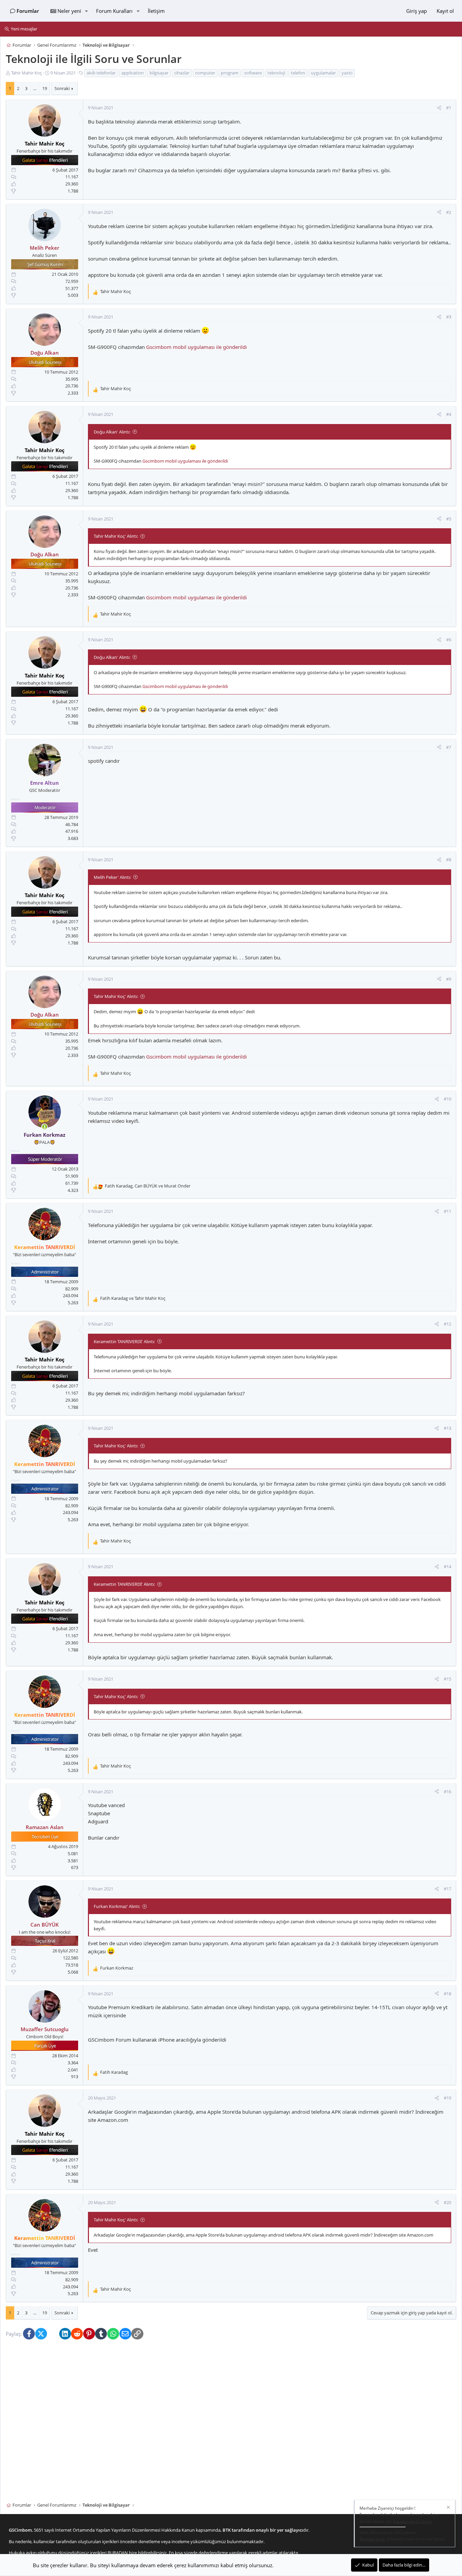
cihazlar (182, 73)
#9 (449, 979)
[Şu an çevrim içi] (44, 1127)
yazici (347, 73)
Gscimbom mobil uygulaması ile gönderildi (197, 347)
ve (133, 1298)
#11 (447, 1212)
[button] (86, 11)
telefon (298, 73)
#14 (447, 1567)
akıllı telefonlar (101, 73)
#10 (447, 1099)
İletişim (156, 11)
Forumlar (28, 11)
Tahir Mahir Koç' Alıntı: (116, 536)
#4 (449, 414)
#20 (447, 2202)
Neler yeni (69, 11)
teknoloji (276, 73)
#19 (447, 2098)
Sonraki (62, 89)
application (133, 73)
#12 (447, 1324)
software (253, 73)
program (230, 73)
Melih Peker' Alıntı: (112, 877)
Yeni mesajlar (24, 29)
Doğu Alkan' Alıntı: (112, 432)
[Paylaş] (439, 108)
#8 (449, 860)
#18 (447, 1994)
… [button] (35, 89)
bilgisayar (159, 73)
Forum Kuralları (114, 11)
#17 (447, 1889)
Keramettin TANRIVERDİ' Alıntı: (124, 1341)
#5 (449, 519)
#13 (447, 1428)
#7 (449, 747)
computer (205, 73)
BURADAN (118, 2553)
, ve (148, 1186)
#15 (447, 1679)
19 (45, 89)
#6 (449, 640)
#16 (447, 1792)
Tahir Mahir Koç (27, 73)
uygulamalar (323, 73)
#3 (449, 317)
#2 (449, 212)
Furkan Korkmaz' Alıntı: (117, 1906)
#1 (449, 108)
